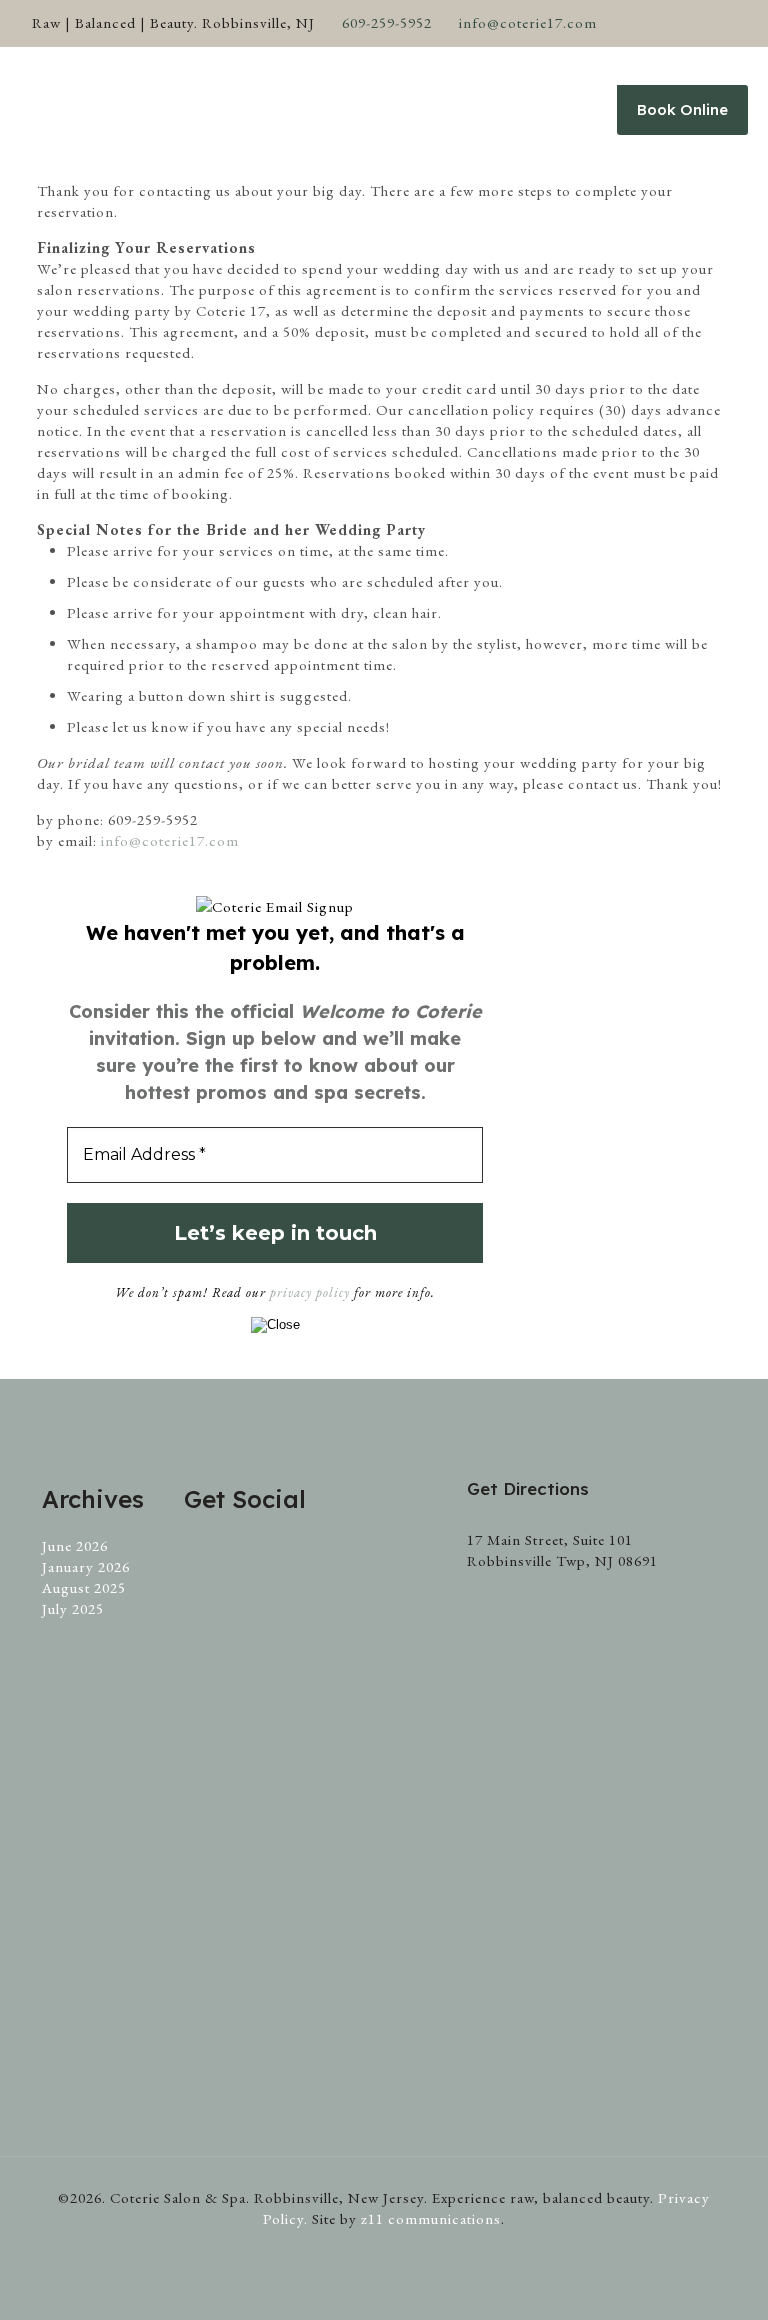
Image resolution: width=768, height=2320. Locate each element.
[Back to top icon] (672, 2279)
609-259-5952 (387, 22)
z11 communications (431, 2218)
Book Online (682, 109)
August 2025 (84, 1587)
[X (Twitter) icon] (674, 23)
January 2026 (86, 1566)
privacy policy (310, 1292)
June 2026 (75, 1545)
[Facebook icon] (649, 23)
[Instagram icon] (724, 23)
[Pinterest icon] (699, 23)
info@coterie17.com (528, 22)
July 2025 (73, 1608)
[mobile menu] (560, 110)
